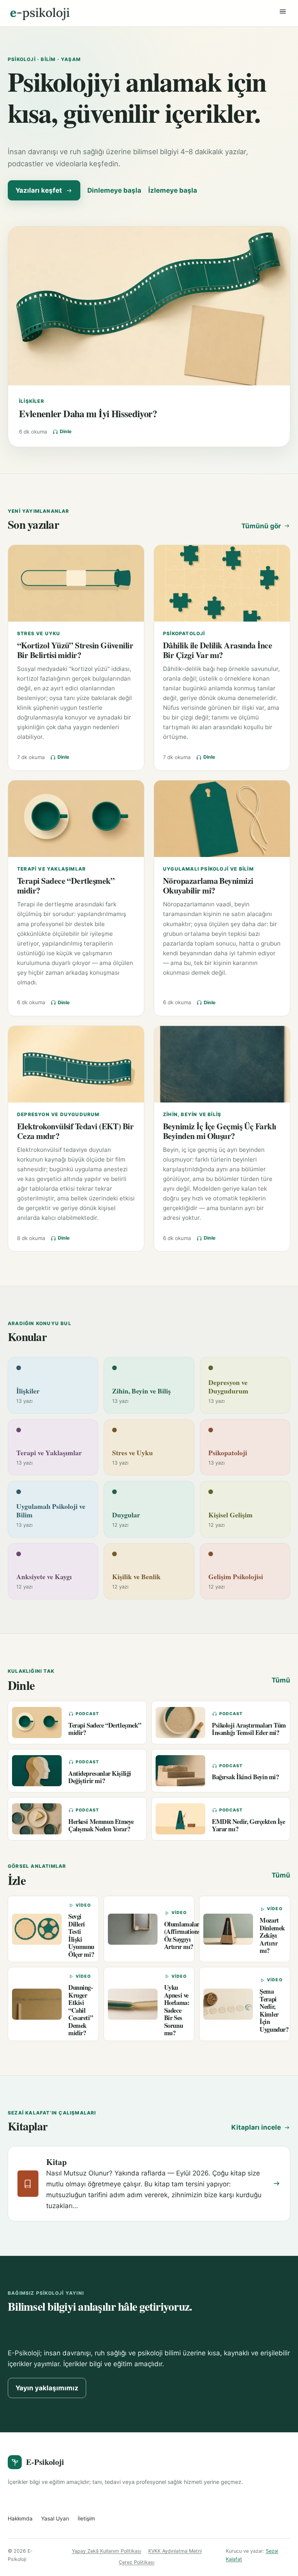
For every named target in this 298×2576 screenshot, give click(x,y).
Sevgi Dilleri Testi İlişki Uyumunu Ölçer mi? (81, 1935)
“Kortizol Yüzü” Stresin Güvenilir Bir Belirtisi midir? (75, 650)
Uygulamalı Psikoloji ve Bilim (208, 869)
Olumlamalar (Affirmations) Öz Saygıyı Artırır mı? (183, 1935)
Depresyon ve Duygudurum (58, 1114)
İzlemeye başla (173, 190)
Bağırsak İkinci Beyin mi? (245, 1777)
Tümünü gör (261, 526)
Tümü (281, 1680)
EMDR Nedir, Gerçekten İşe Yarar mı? (249, 1825)
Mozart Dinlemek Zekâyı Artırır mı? (272, 1935)
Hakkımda (20, 2519)
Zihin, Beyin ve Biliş (192, 1114)
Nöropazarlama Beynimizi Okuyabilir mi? (208, 885)
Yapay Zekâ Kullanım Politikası (107, 2551)
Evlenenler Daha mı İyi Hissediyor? (88, 413)
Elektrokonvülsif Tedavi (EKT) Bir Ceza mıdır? (75, 1131)
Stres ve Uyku (39, 633)
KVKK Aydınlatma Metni (175, 2551)
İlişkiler (32, 401)
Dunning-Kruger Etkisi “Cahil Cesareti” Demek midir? (81, 2010)
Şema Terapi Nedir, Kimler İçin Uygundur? (274, 2010)
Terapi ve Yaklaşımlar (51, 869)
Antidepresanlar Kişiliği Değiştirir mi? (100, 1777)
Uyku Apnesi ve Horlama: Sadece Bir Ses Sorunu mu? (177, 2010)
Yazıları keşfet (39, 190)
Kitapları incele (256, 2127)
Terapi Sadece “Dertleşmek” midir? (66, 885)
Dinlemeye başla (114, 190)
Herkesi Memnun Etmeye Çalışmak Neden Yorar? (101, 1825)
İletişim (86, 2519)
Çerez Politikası (137, 2562)
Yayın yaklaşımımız (47, 2388)
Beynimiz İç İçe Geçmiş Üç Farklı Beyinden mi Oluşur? (220, 1131)
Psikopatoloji (184, 633)
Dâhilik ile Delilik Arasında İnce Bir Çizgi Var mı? (217, 650)
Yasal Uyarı (55, 2519)
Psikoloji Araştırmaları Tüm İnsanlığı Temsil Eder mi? (249, 1729)
